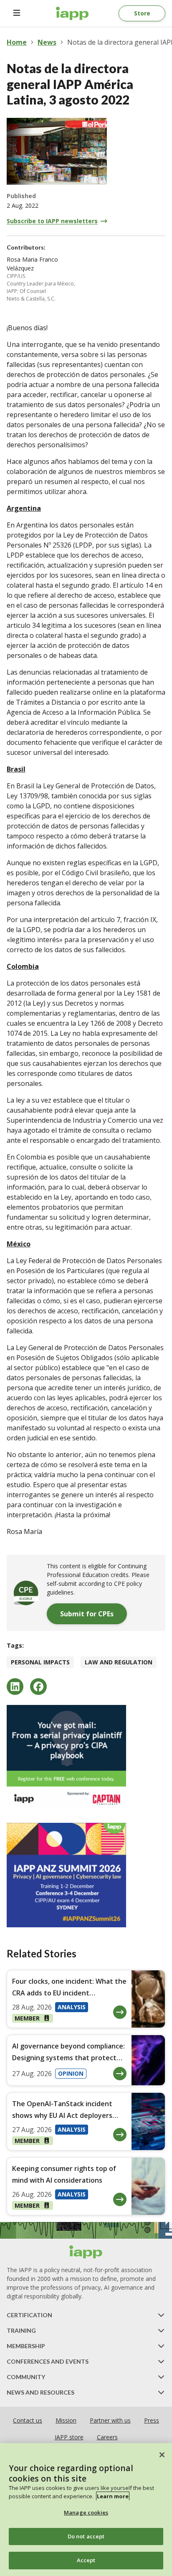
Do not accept (86, 2536)
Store (142, 13)
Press (152, 2420)
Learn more (113, 2496)
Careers (107, 2437)
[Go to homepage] (72, 13)
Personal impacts (40, 1662)
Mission (66, 2420)
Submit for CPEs (87, 1614)
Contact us (28, 2420)
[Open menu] (17, 13)
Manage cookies (86, 2512)
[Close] (162, 2455)
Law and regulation (119, 1662)
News (47, 42)
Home (17, 42)
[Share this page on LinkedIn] (15, 1687)
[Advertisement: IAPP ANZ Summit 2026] (86, 1875)
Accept (86, 2560)
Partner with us (110, 2420)
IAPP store (69, 2437)
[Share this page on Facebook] (38, 1687)
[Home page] (86, 2252)
